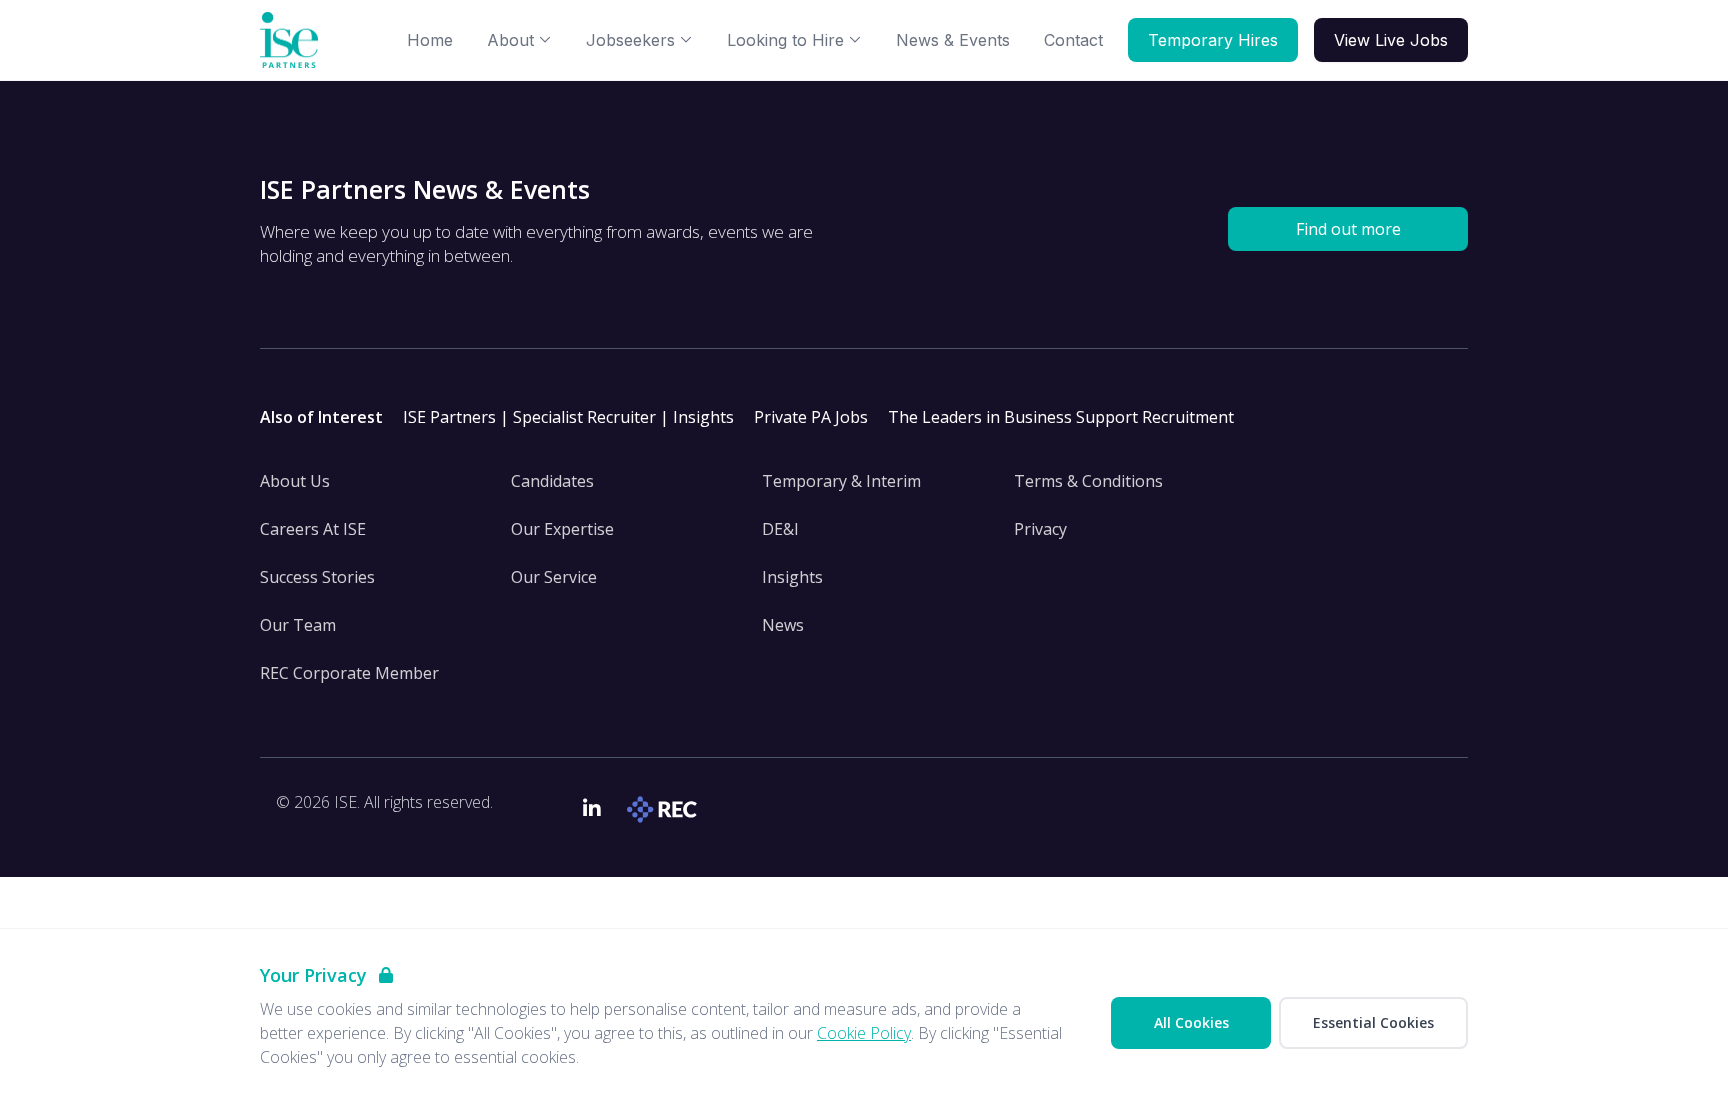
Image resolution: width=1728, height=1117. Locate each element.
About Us (295, 481)
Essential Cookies (1373, 1022)
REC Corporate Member (349, 673)
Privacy (1040, 529)
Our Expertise (562, 529)
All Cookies (1191, 1022)
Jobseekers (630, 40)
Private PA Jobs (811, 417)
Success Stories (317, 577)
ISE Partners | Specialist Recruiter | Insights (568, 417)
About (510, 40)
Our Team (298, 625)
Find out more (1348, 229)
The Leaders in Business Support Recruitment (1061, 417)
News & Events (953, 40)
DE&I (780, 529)
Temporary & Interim (841, 481)
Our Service (554, 577)
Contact (1073, 40)
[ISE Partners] (293, 40)
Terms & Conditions (1088, 481)
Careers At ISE (313, 529)
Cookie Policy (864, 1033)
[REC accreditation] (664, 809)
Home (430, 40)
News (783, 625)
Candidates (552, 481)
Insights (792, 577)
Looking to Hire (785, 40)
